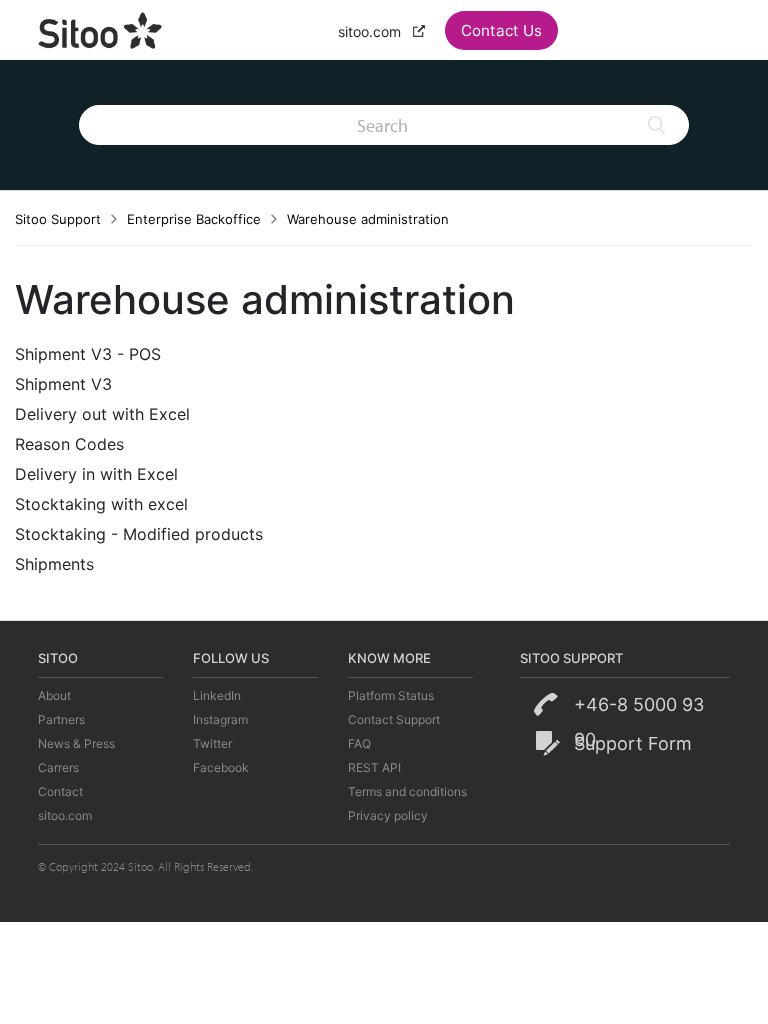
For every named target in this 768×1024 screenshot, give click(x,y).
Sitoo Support (58, 219)
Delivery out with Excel (102, 414)
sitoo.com (371, 31)
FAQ (359, 743)
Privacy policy (388, 815)
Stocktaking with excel (101, 504)
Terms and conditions (407, 791)
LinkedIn (217, 695)
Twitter (212, 743)
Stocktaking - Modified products (139, 534)
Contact (60, 791)
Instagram (220, 719)
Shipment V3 (63, 384)
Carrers (58, 767)
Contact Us (501, 30)
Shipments (54, 564)
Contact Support (394, 719)
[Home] (101, 28)
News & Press (76, 743)
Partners (61, 719)
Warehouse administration (368, 219)
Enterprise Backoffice (194, 219)
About (54, 695)
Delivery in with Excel (96, 474)
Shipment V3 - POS (88, 354)
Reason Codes (69, 444)
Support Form (633, 743)
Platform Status (391, 695)
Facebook (221, 767)
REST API (374, 767)
